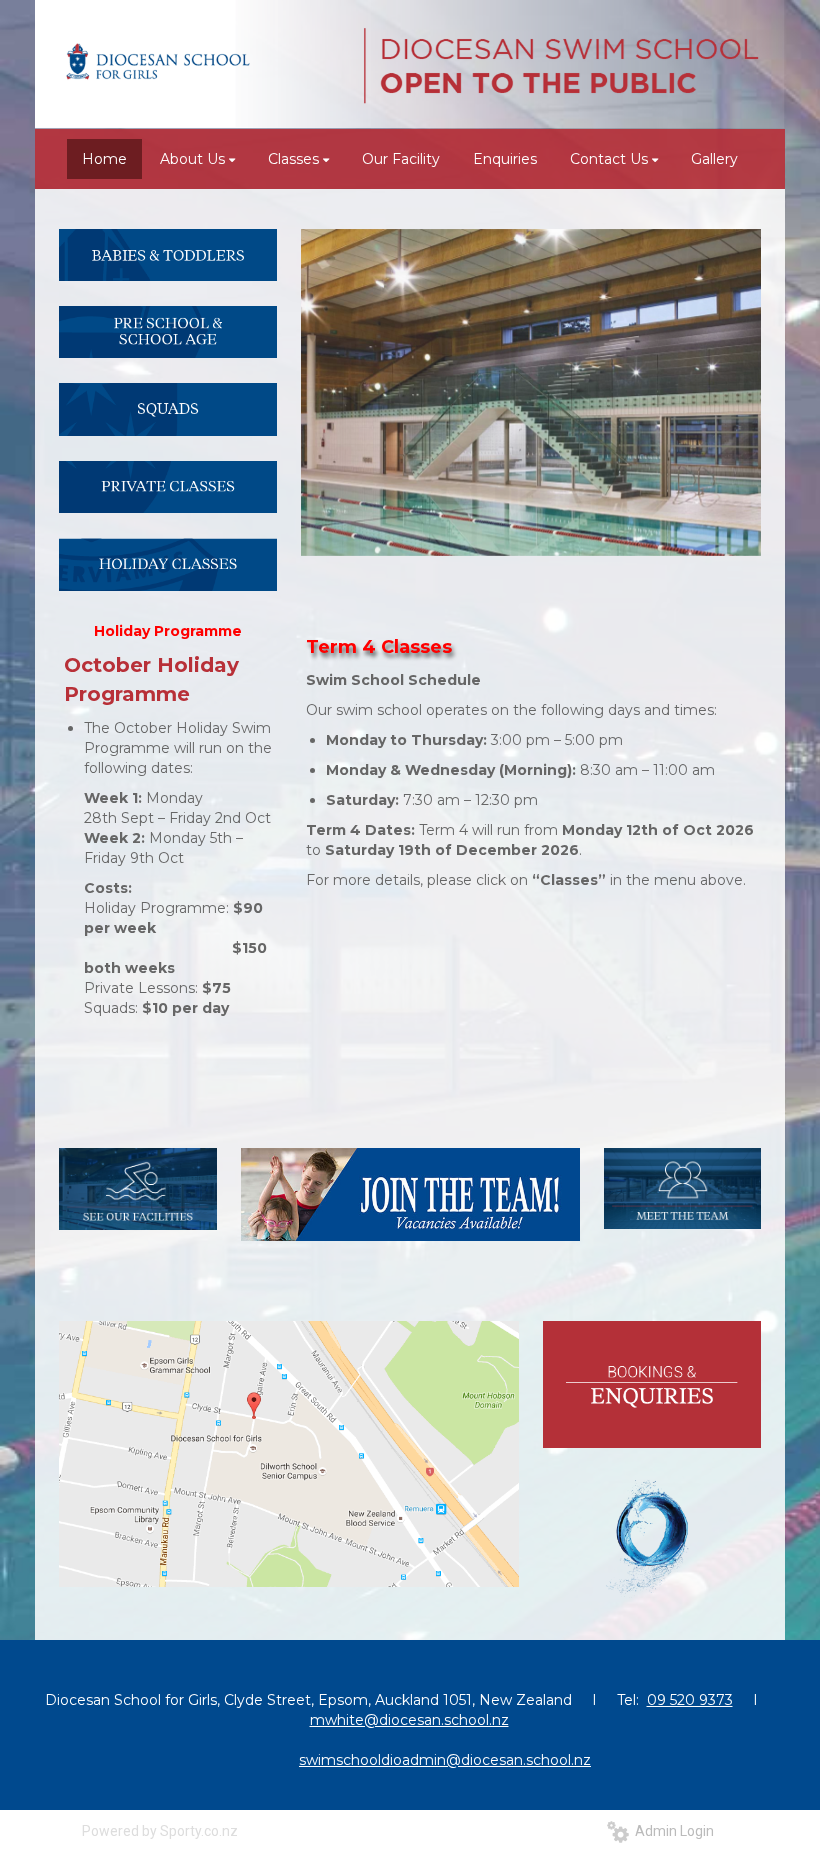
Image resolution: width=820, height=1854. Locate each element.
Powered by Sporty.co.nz (160, 1831)
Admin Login (671, 1831)
